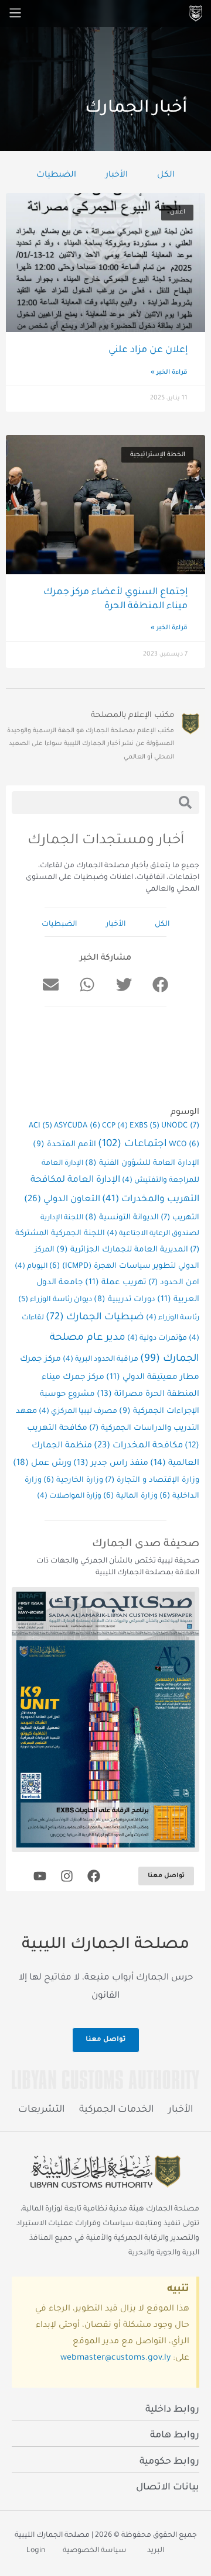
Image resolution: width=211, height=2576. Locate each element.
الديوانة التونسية (122, 1218)
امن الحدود (174, 1283)
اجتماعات (132, 1145)
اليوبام (31, 1267)
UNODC (180, 1126)
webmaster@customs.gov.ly (115, 2358)
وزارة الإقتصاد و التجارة (152, 1481)
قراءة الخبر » (169, 373)
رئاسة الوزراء (173, 1318)
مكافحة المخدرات (138, 1446)
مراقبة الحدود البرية (101, 1360)
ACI (40, 1126)
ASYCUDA (77, 1126)
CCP (115, 1126)
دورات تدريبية (125, 1300)
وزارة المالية (130, 1496)
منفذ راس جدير (111, 1464)
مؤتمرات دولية (157, 1339)
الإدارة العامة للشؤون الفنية (142, 1163)
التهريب (180, 1218)
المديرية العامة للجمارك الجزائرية (122, 1250)
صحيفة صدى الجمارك (146, 1544)
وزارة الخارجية (73, 1481)
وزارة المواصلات (69, 1496)
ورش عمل (42, 1464)
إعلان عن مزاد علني (148, 350)
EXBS (144, 1126)
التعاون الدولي (62, 1200)
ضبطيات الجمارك (95, 1318)
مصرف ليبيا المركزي (78, 1412)
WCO (184, 1145)
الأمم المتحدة (64, 1145)
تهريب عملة (116, 1283)
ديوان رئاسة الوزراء (55, 1300)
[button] (160, 985)
